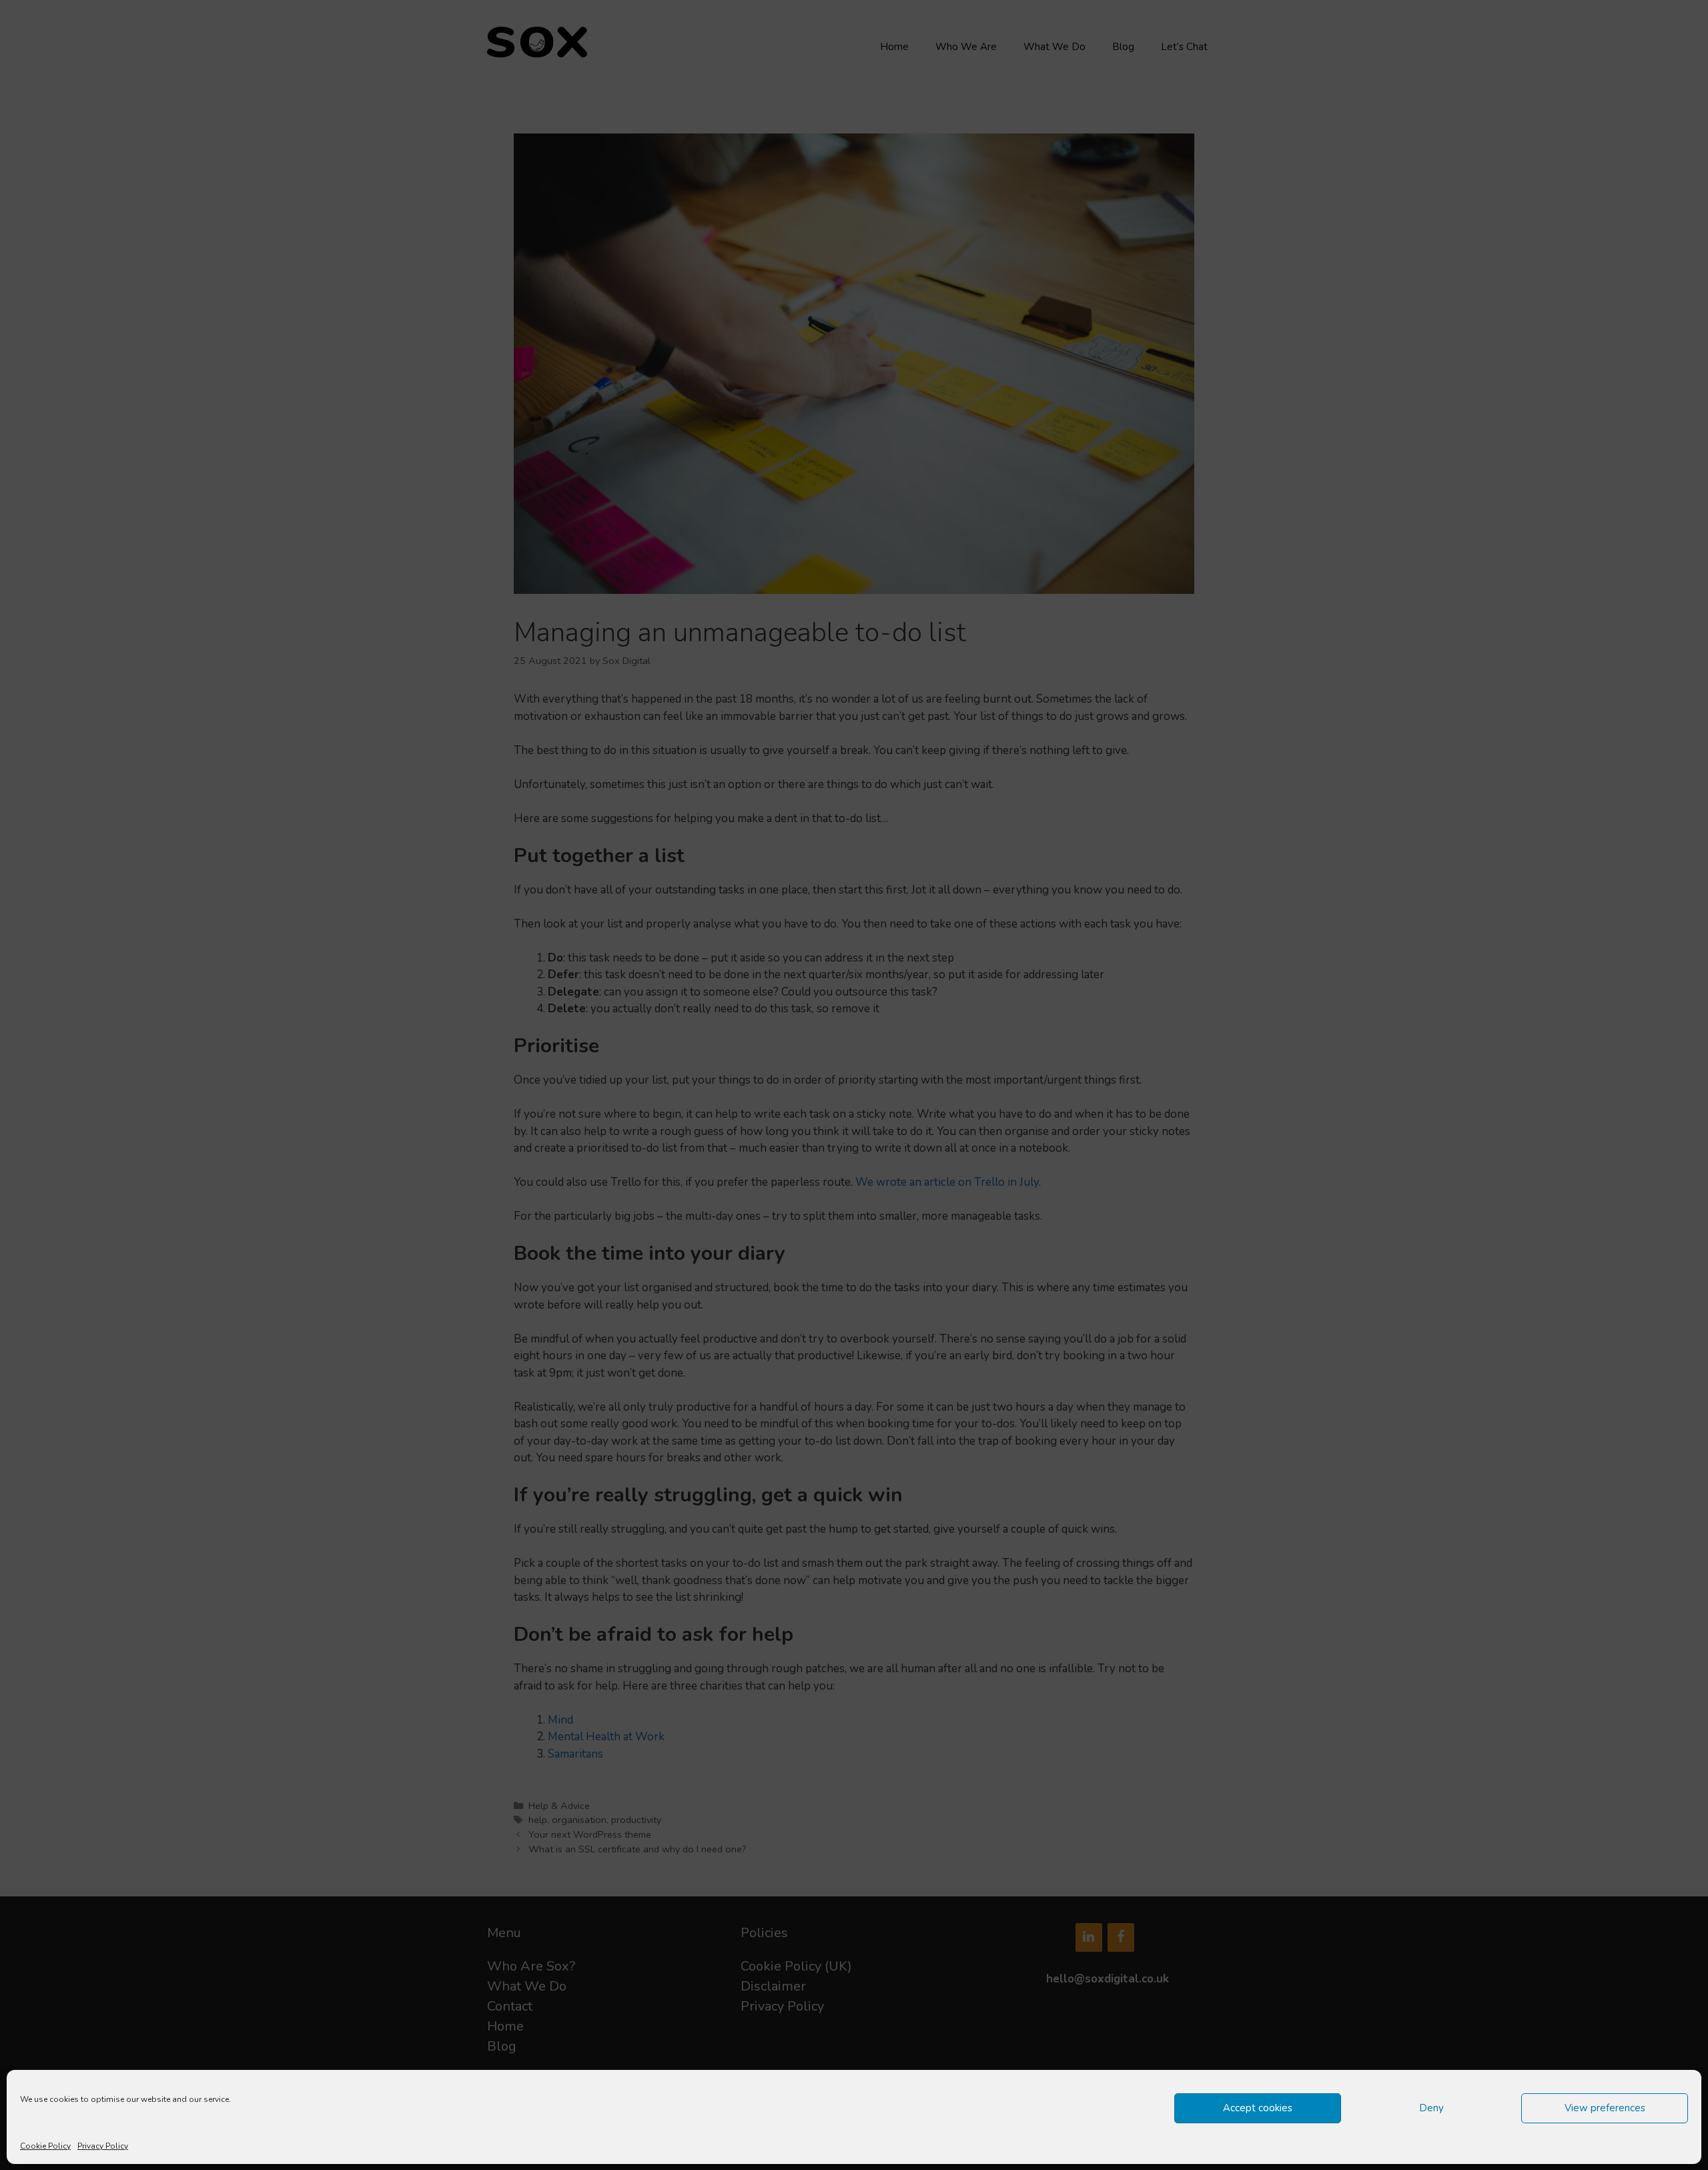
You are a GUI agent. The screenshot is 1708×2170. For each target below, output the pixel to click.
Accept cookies (1258, 2108)
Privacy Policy (103, 2146)
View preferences (1605, 2108)
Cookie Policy (45, 2146)
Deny (1431, 2108)
